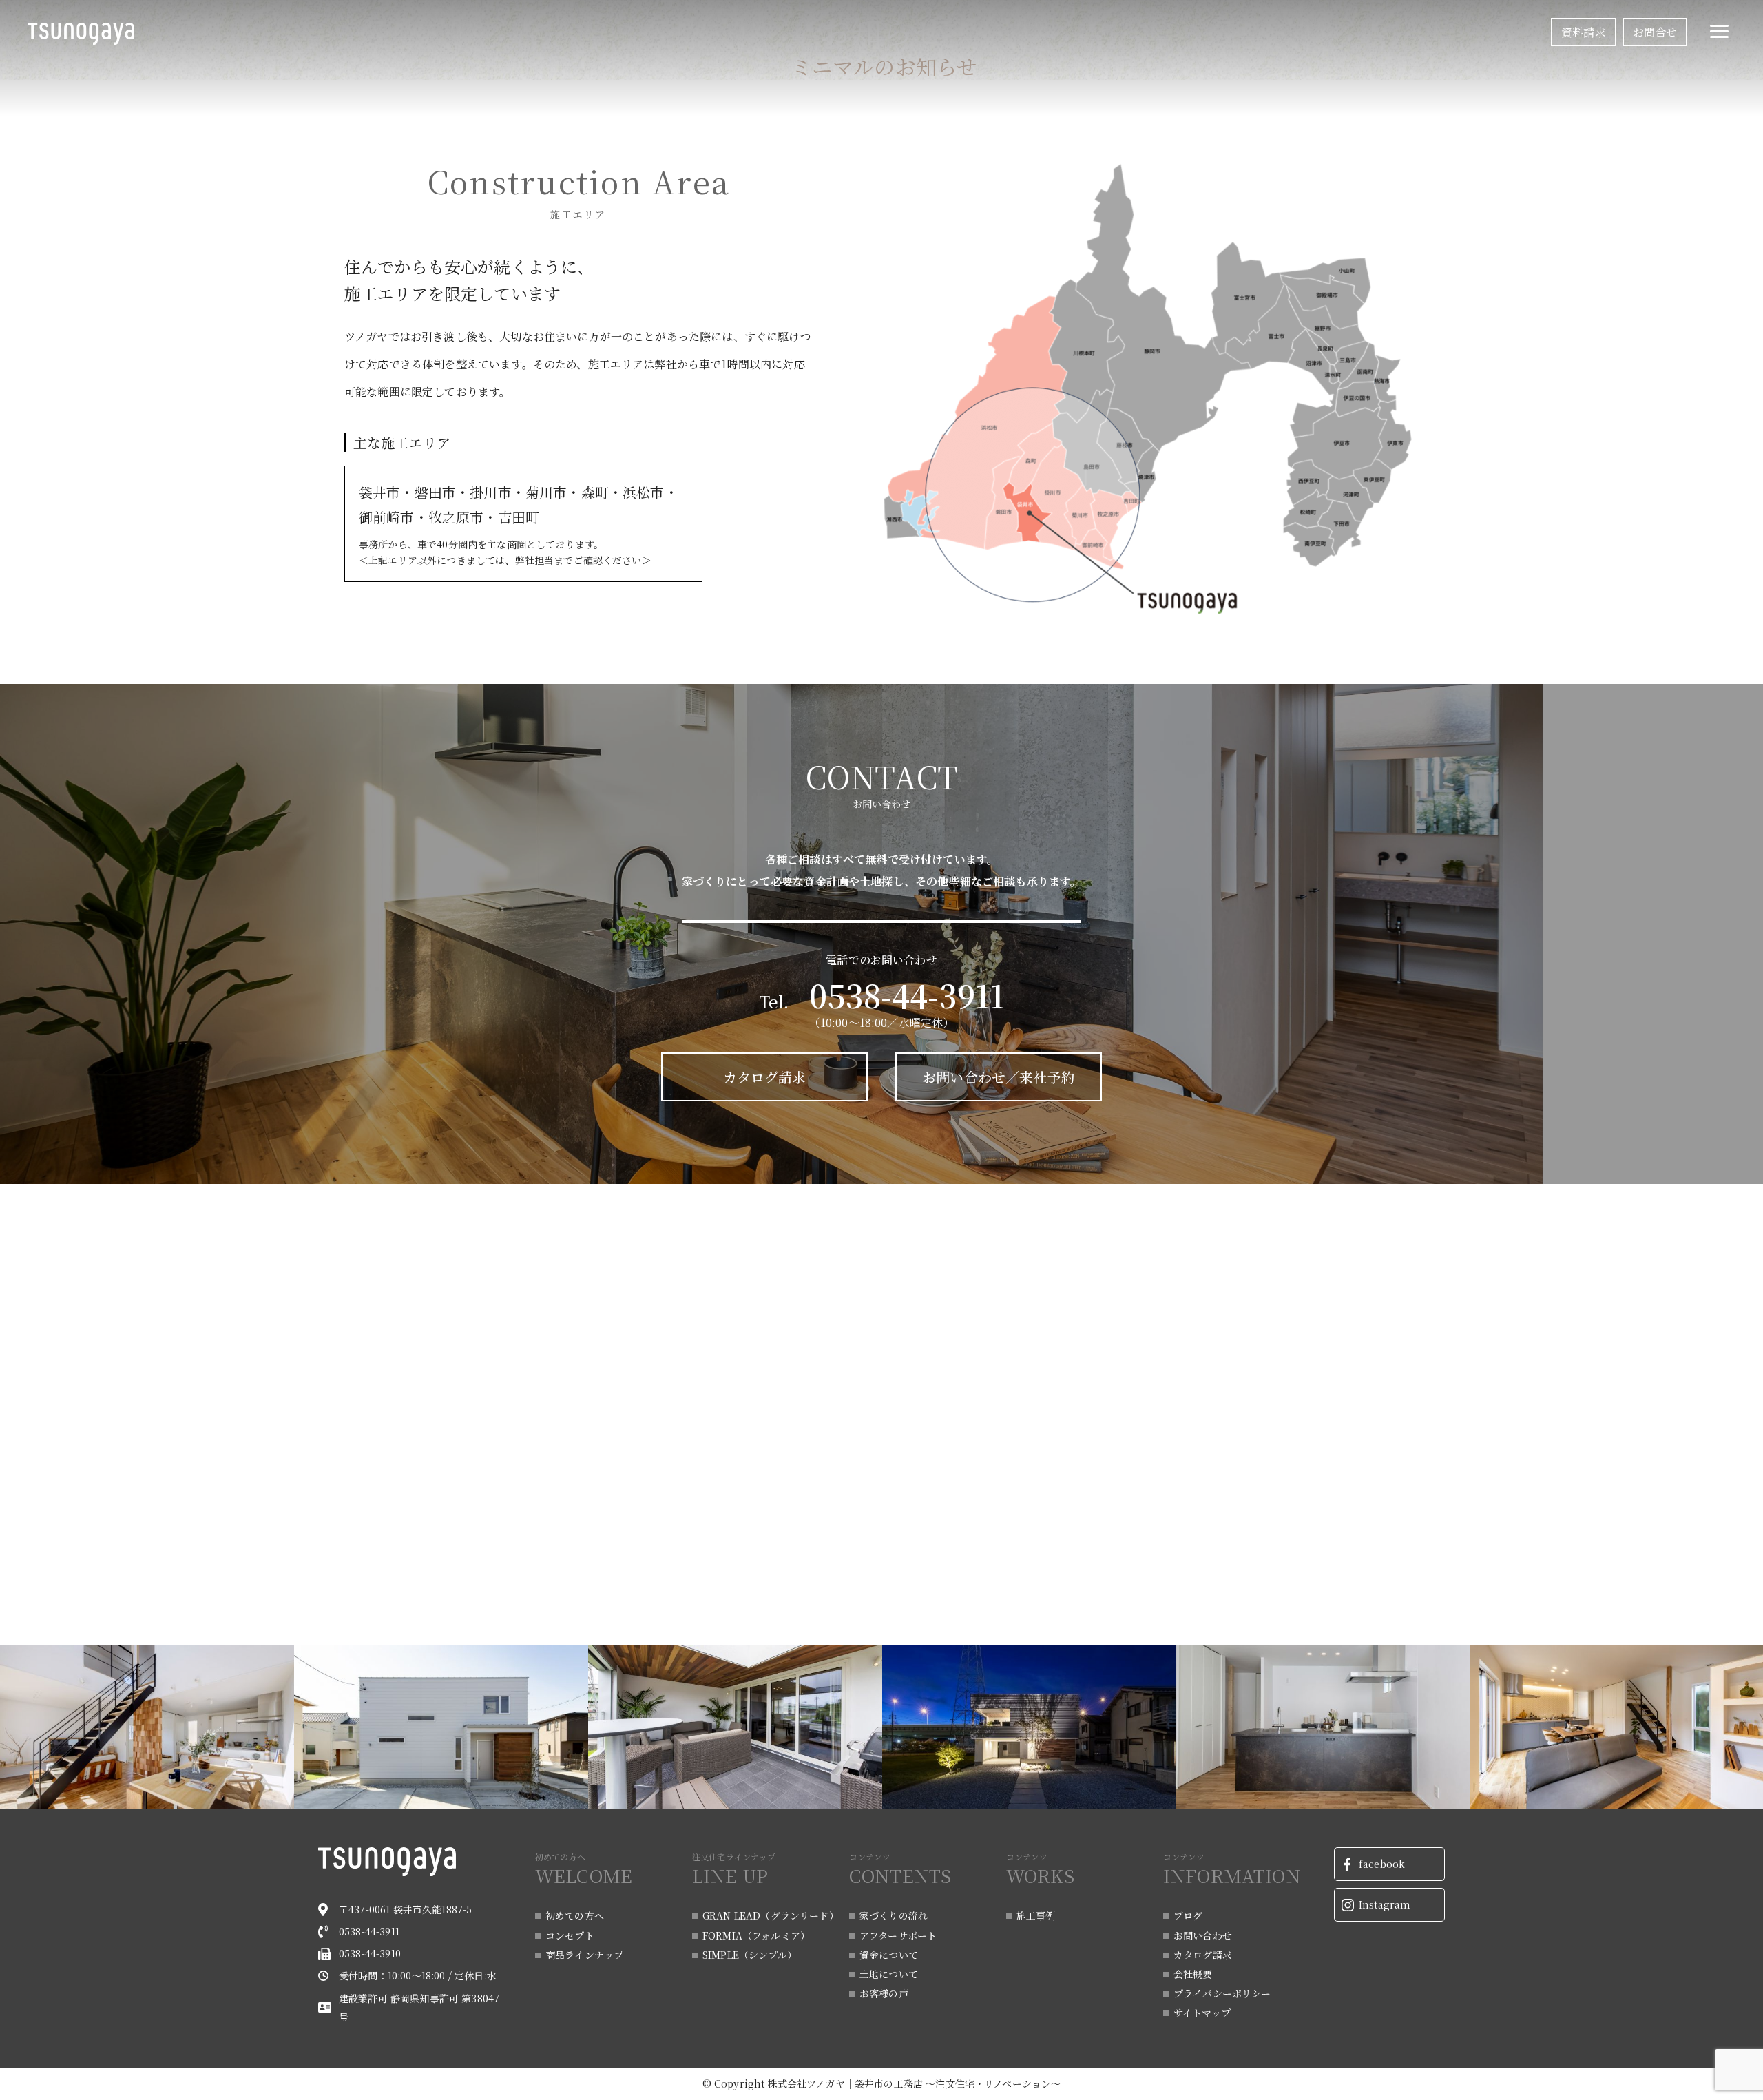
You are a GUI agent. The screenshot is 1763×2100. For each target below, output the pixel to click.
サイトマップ (1202, 2013)
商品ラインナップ (584, 1955)
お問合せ (1655, 32)
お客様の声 (884, 1993)
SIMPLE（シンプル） (750, 1955)
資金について (889, 1955)
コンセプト (570, 1935)
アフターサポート (898, 1935)
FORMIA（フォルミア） (756, 1935)
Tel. (882, 1001)
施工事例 (1036, 1915)
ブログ (1188, 1915)
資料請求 (1584, 32)
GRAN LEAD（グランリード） (769, 1915)
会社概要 (1193, 1974)
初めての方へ (575, 1915)
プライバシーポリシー (1222, 1993)
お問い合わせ (1203, 1935)
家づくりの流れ (894, 1915)
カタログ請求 (765, 1077)
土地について (889, 1974)
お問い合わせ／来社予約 (999, 1077)
